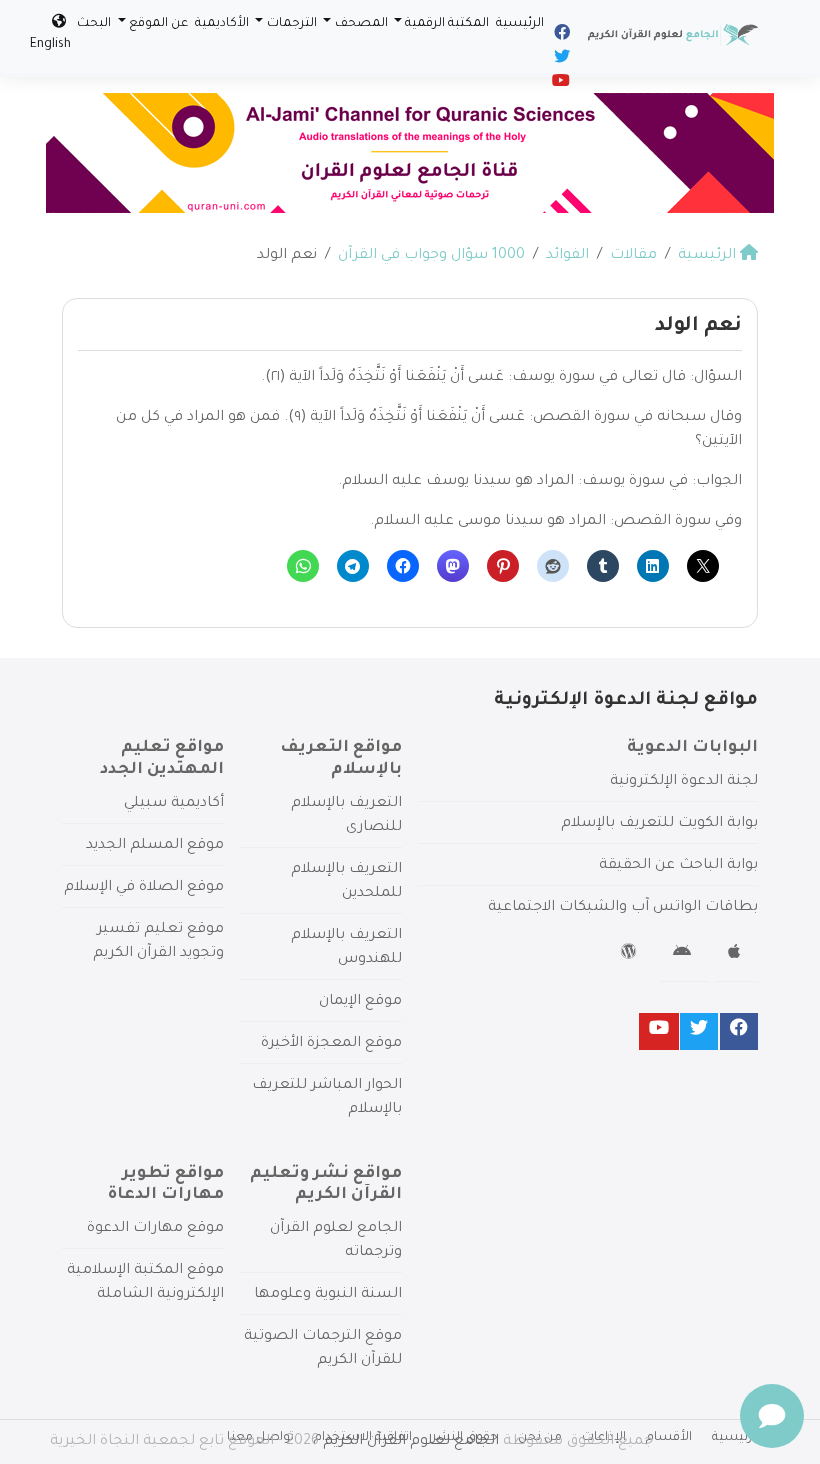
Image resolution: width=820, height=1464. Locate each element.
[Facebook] (560, 36)
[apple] (736, 955)
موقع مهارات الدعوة (155, 1229)
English (50, 45)
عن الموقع (158, 24)
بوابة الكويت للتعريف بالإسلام (659, 824)
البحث (94, 24)
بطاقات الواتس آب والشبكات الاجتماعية (623, 908)
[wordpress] (631, 955)
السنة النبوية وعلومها (328, 1295)
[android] (684, 955)
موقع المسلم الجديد (155, 846)
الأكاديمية (222, 24)
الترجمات (292, 24)
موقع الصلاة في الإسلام (144, 888)
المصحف (361, 24)
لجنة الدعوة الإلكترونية (684, 782)
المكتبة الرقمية (447, 24)
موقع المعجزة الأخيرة (331, 1044)
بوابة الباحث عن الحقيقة (678, 866)
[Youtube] (559, 84)
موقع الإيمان (360, 1002)
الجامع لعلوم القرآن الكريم (411, 1442)
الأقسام (669, 1438)
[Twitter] (560, 60)
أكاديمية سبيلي (174, 804)
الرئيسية (520, 24)
